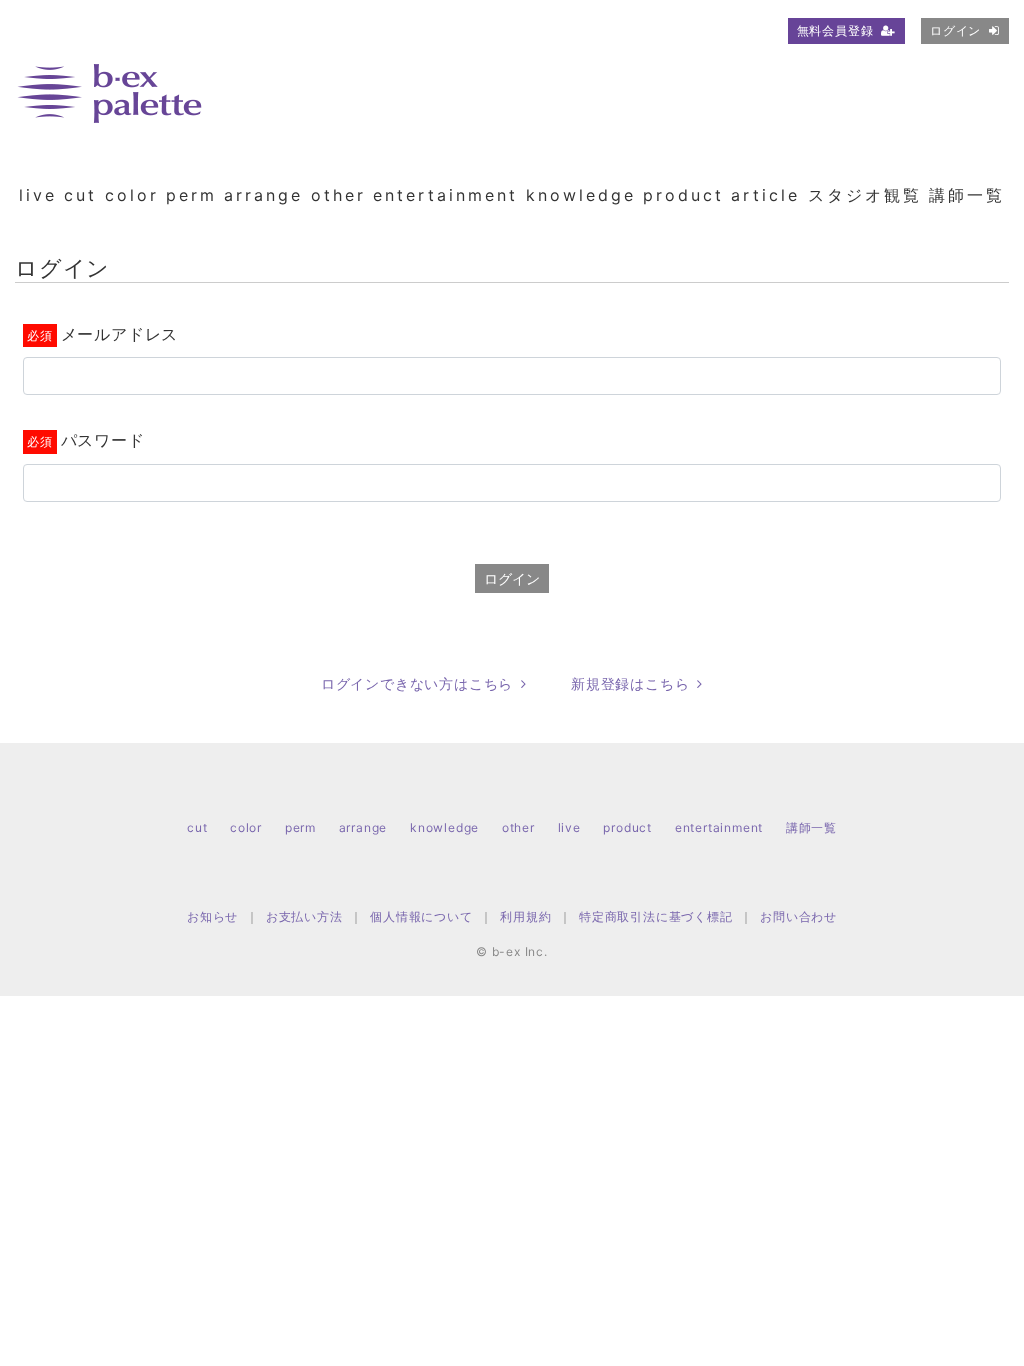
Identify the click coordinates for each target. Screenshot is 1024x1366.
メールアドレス (119, 334)
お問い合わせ (798, 916)
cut (80, 195)
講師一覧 (967, 195)
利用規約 (525, 916)
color (132, 195)
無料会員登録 (835, 30)
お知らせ (212, 916)
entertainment (445, 195)
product (683, 195)
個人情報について (421, 916)
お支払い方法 (304, 916)
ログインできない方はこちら (417, 683)
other (338, 195)
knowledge (581, 195)
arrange (263, 195)
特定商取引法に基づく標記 (656, 916)
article (765, 195)
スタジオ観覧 (865, 195)
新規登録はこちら (630, 683)
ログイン (955, 30)
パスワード (103, 440)
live (38, 195)
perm (191, 195)
